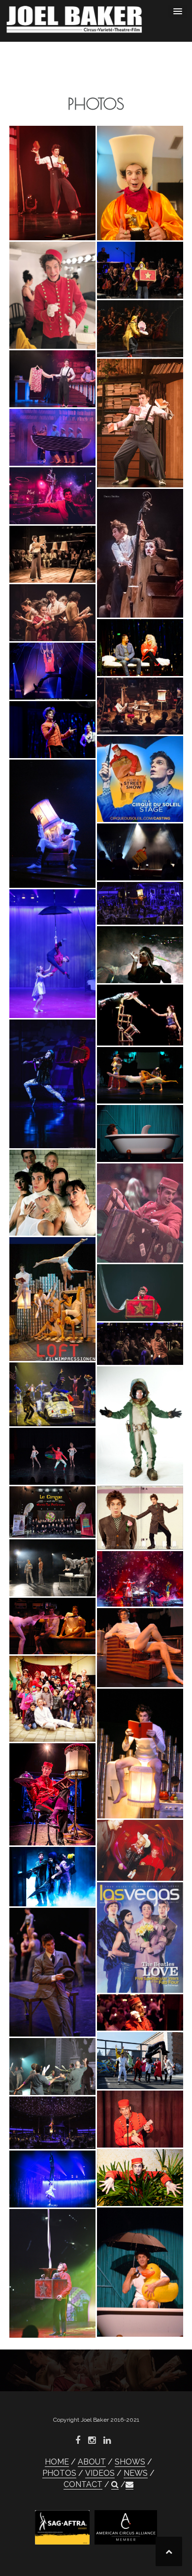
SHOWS (130, 2462)
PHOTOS (59, 2473)
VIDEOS (100, 2473)
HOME (57, 2462)
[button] (115, 2485)
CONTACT (83, 2484)
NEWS (136, 2473)
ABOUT (92, 2462)
